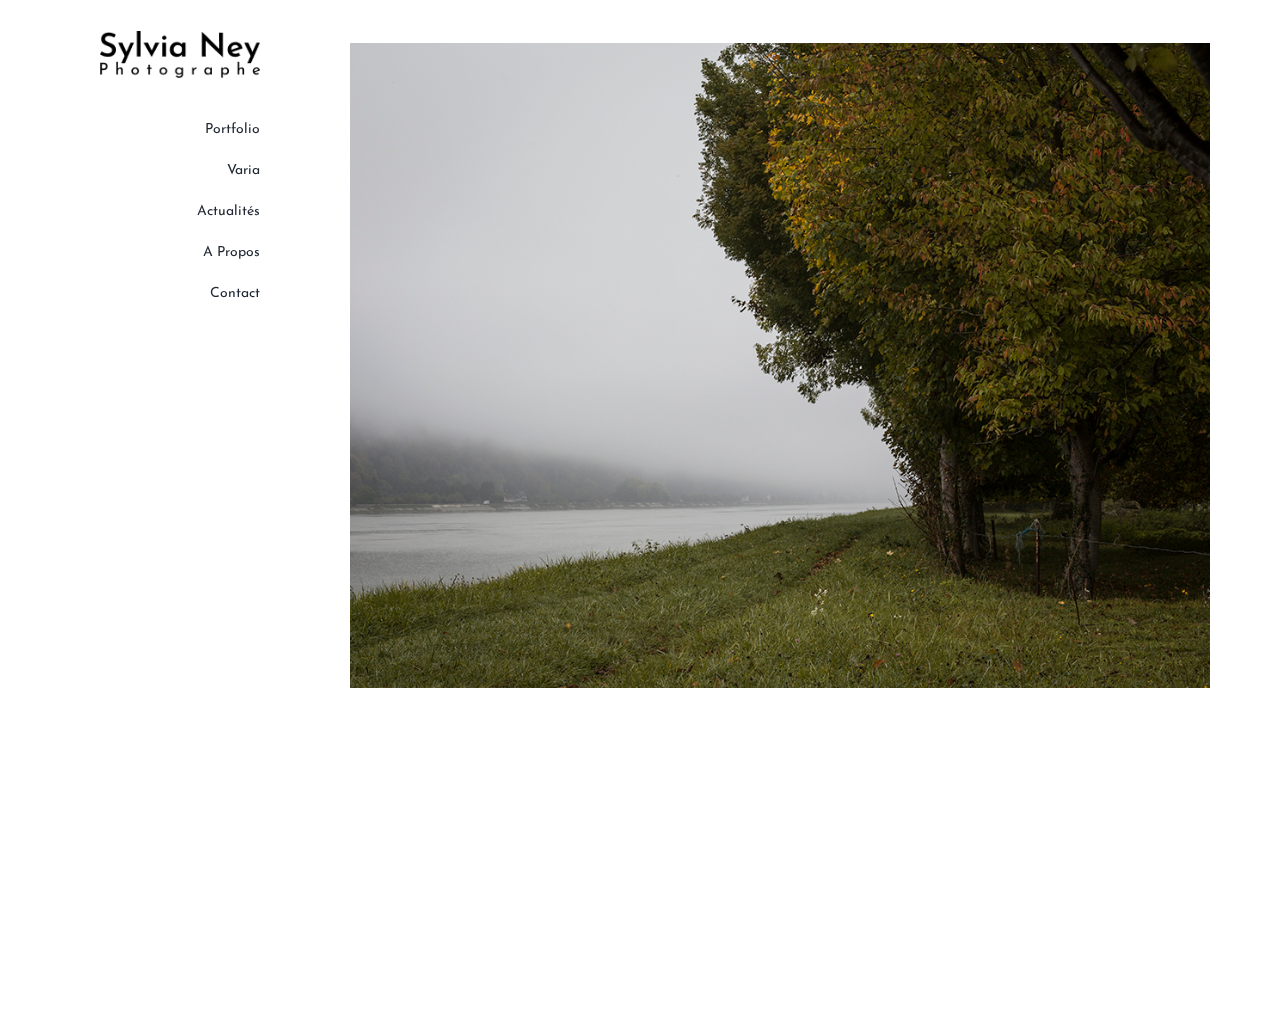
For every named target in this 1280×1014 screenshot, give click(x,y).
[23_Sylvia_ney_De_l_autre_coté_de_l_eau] (780, 50)
